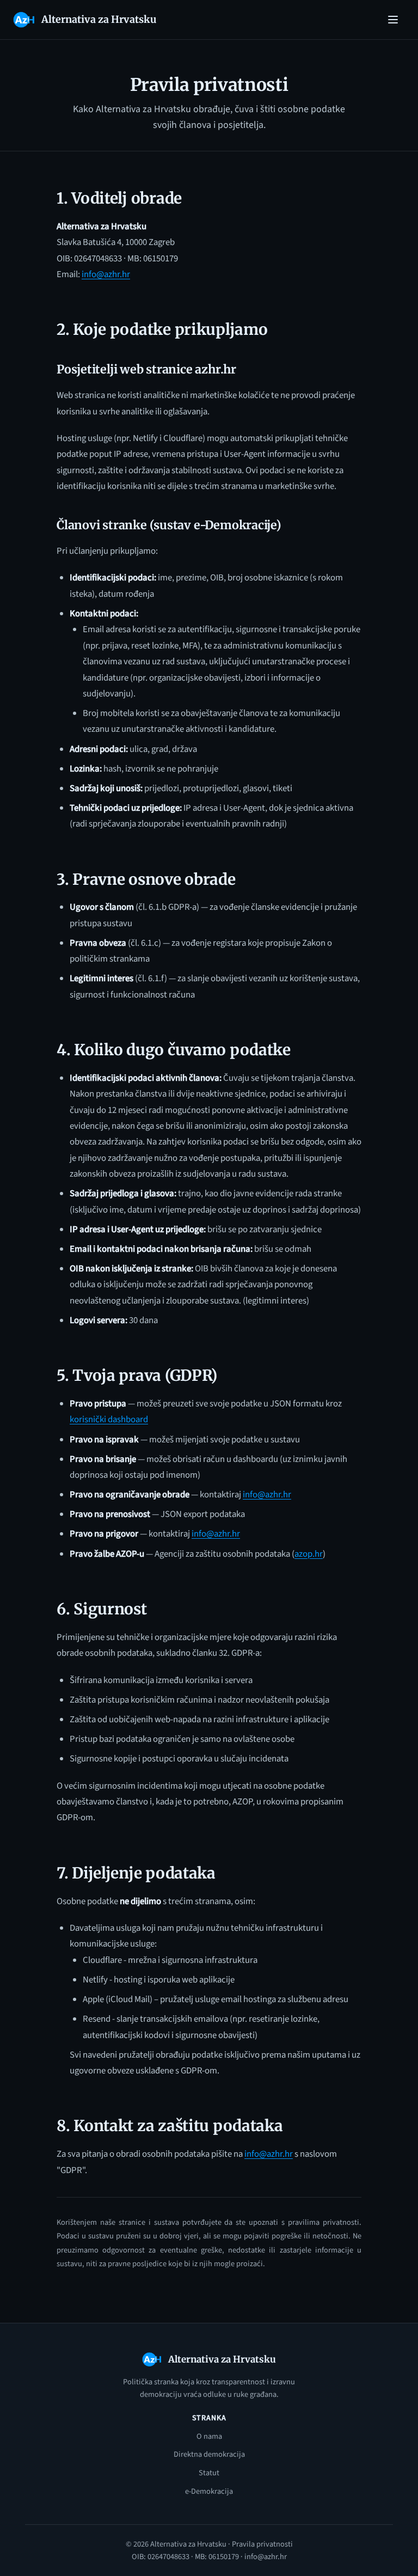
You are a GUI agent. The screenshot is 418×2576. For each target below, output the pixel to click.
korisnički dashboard (109, 1419)
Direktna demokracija (209, 2454)
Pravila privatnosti (262, 2544)
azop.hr (309, 1554)
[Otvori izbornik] (393, 20)
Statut (209, 2473)
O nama (209, 2436)
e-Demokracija (209, 2491)
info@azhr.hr (106, 274)
